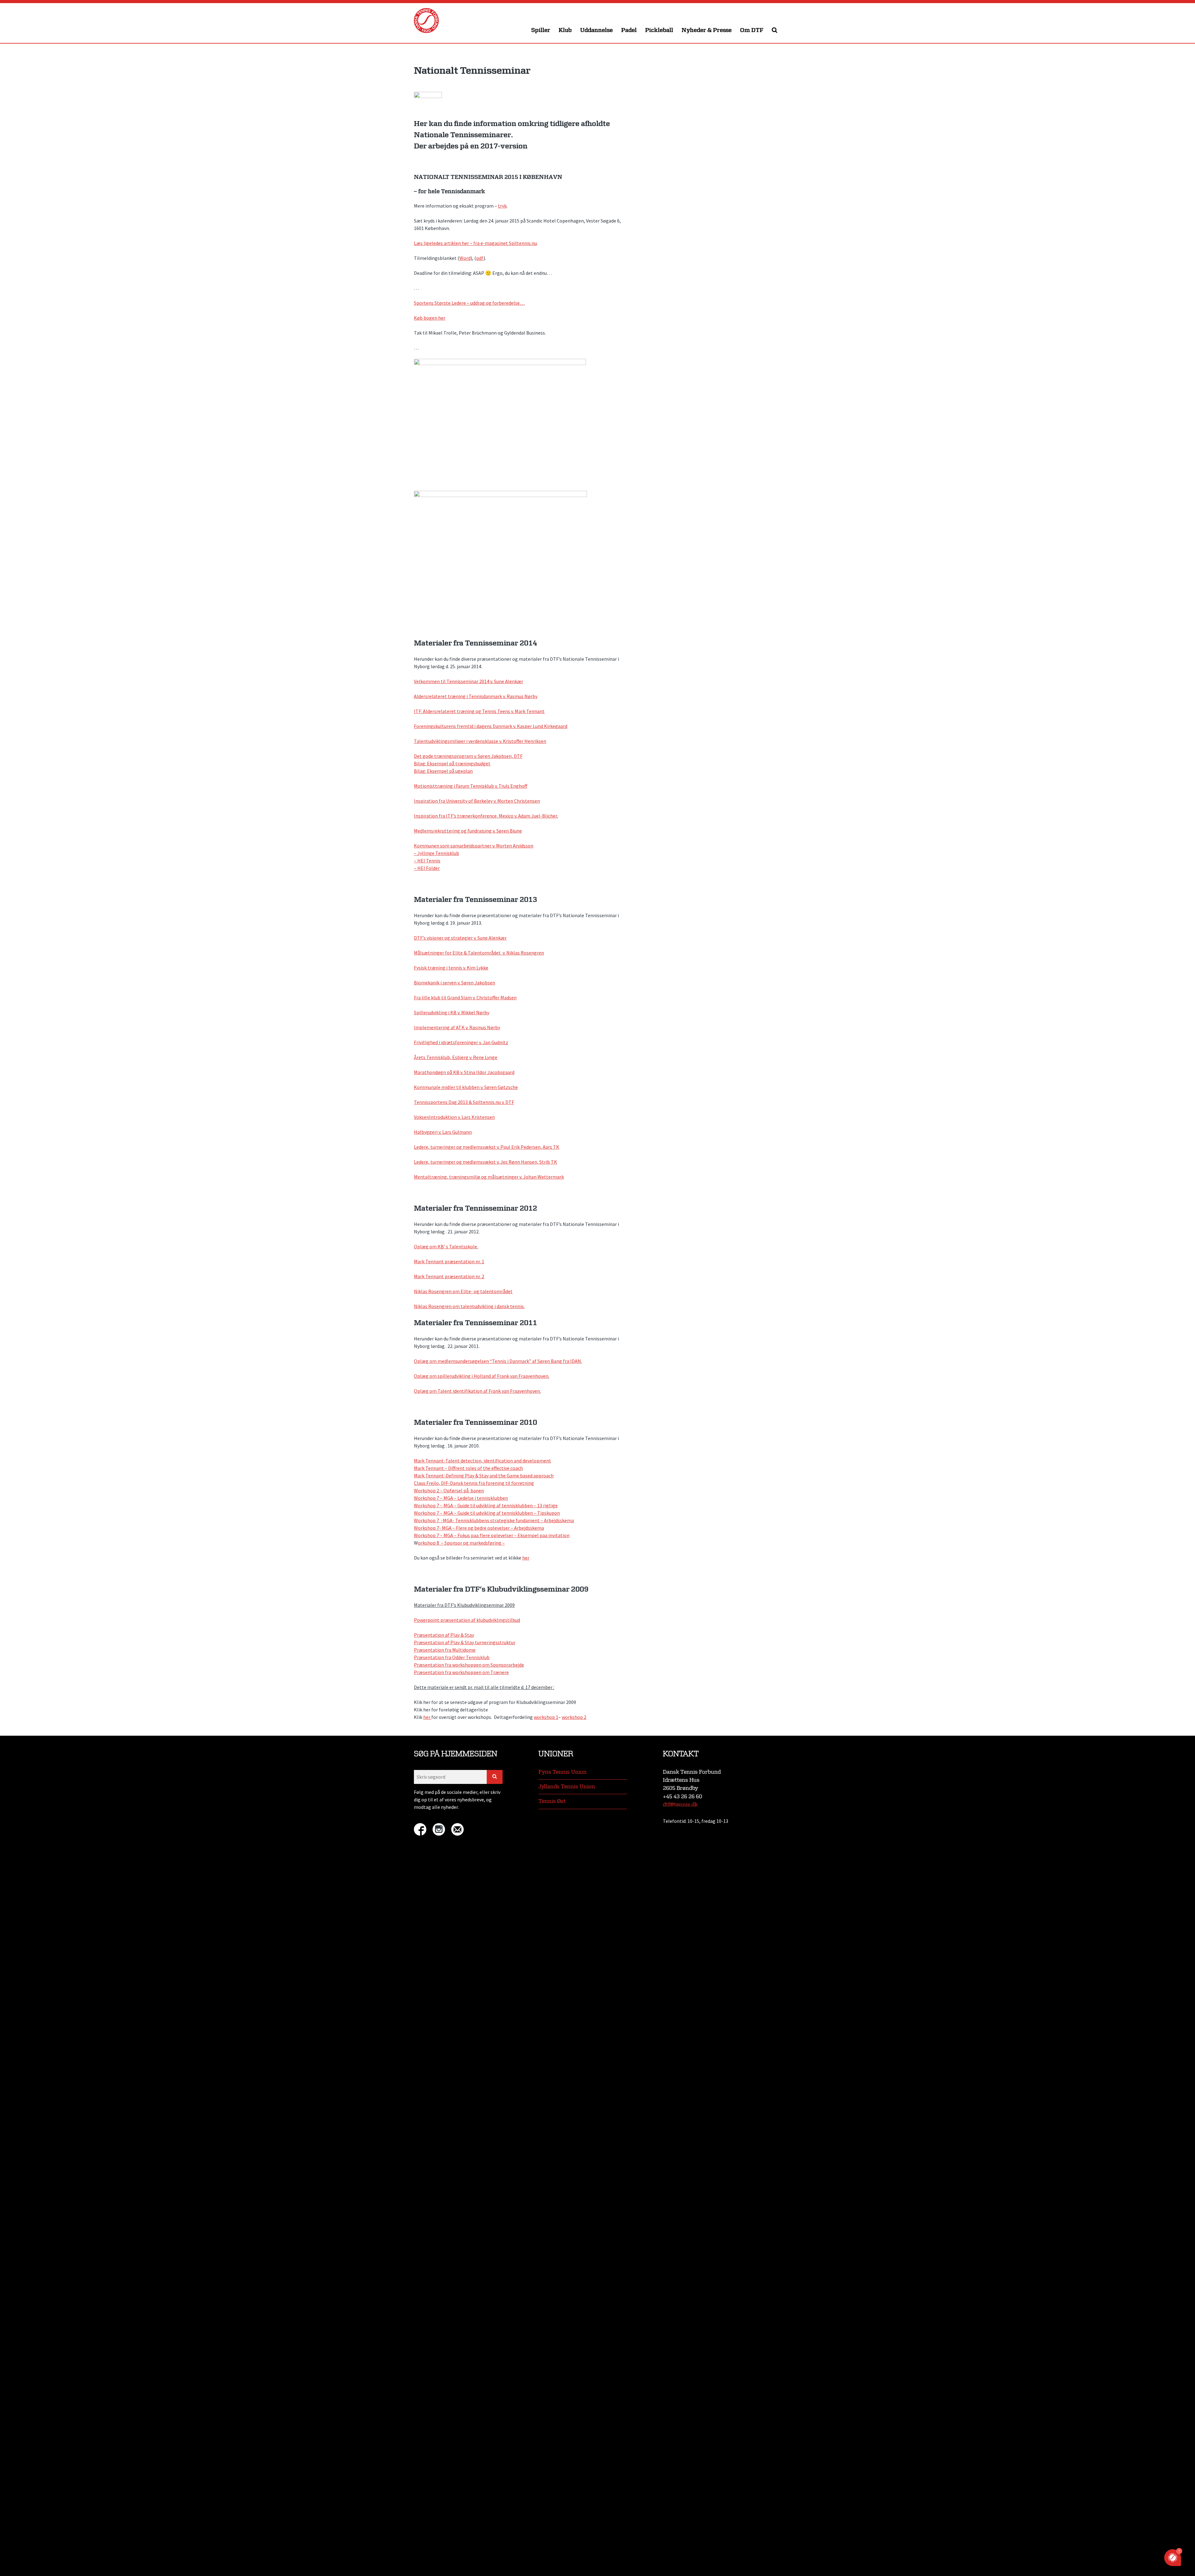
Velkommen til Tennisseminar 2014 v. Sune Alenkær (469, 681)
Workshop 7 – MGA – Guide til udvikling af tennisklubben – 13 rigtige (486, 1505)
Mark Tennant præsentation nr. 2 (449, 1276)
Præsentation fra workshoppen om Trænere (461, 1672)
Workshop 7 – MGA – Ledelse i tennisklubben (461, 1498)
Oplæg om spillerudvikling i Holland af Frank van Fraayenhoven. (482, 1376)
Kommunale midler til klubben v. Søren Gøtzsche (466, 1087)
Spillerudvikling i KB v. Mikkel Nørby (452, 1012)
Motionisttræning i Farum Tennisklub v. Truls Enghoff (471, 786)
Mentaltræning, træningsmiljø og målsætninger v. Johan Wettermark (489, 1177)
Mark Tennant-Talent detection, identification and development (483, 1461)
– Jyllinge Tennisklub (436, 853)
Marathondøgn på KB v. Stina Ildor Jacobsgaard (464, 1072)
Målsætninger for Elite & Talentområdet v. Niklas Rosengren (479, 953)
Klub (565, 30)
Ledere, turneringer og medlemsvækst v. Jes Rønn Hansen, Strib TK (485, 1162)
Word (465, 258)
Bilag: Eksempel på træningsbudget (452, 763)
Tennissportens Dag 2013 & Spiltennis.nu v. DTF (464, 1102)
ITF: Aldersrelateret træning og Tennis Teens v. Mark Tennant (479, 711)
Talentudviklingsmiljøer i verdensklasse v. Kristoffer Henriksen (480, 741)
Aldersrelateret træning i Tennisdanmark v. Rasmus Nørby (476, 696)
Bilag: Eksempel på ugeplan (443, 771)
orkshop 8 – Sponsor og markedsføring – (461, 1543)
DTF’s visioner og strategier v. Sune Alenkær (460, 938)
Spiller (541, 30)
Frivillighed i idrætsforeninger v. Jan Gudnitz (461, 1042)
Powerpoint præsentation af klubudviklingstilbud (467, 1620)
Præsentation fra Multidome (445, 1650)
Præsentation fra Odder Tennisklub (452, 1657)
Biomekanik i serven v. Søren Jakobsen (455, 983)
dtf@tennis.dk (680, 1805)
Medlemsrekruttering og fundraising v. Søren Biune (468, 831)
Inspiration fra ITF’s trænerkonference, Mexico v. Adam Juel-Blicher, (486, 816)
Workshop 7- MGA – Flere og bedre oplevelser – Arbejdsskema (479, 1528)
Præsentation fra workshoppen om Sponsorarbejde (469, 1665)
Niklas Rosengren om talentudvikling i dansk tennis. (469, 1306)
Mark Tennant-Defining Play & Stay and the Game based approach (484, 1476)
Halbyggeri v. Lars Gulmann (443, 1132)
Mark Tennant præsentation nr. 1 (449, 1261)
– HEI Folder (427, 868)
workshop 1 (546, 1717)
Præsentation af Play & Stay (444, 1635)
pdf (480, 258)
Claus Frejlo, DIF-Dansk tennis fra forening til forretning (474, 1483)
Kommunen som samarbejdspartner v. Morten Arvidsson (474, 846)
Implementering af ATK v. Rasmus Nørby (457, 1027)
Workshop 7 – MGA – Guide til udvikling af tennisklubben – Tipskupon (487, 1513)
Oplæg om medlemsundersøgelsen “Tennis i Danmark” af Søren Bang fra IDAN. (498, 1361)
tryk (502, 206)
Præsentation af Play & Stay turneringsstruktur (465, 1642)
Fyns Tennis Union (562, 1772)
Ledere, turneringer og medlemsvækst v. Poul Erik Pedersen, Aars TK (487, 1147)
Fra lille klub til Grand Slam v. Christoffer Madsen (465, 997)
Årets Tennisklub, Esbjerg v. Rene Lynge (456, 1057)
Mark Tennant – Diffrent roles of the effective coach (468, 1468)
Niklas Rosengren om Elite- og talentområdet (463, 1291)
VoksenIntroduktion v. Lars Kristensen (454, 1117)
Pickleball (659, 30)
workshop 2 (574, 1717)
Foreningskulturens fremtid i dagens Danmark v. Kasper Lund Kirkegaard (491, 726)
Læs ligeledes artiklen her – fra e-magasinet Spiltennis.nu (475, 243)
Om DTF (752, 30)
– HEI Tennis (427, 861)
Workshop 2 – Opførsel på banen (449, 1490)
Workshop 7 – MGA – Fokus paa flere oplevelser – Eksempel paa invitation (492, 1535)
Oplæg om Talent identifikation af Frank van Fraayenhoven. (477, 1391)
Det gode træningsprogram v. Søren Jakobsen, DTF (468, 756)
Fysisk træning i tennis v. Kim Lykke (451, 968)
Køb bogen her (430, 318)
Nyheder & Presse (707, 30)
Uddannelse (596, 30)
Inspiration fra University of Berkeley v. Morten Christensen (477, 801)
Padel (629, 30)
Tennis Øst (552, 1801)
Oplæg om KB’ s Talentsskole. (446, 1246)
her (526, 1558)
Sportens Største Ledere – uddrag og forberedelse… (469, 303)
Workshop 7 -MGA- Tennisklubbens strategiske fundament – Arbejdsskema (494, 1520)
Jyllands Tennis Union (567, 1787)
